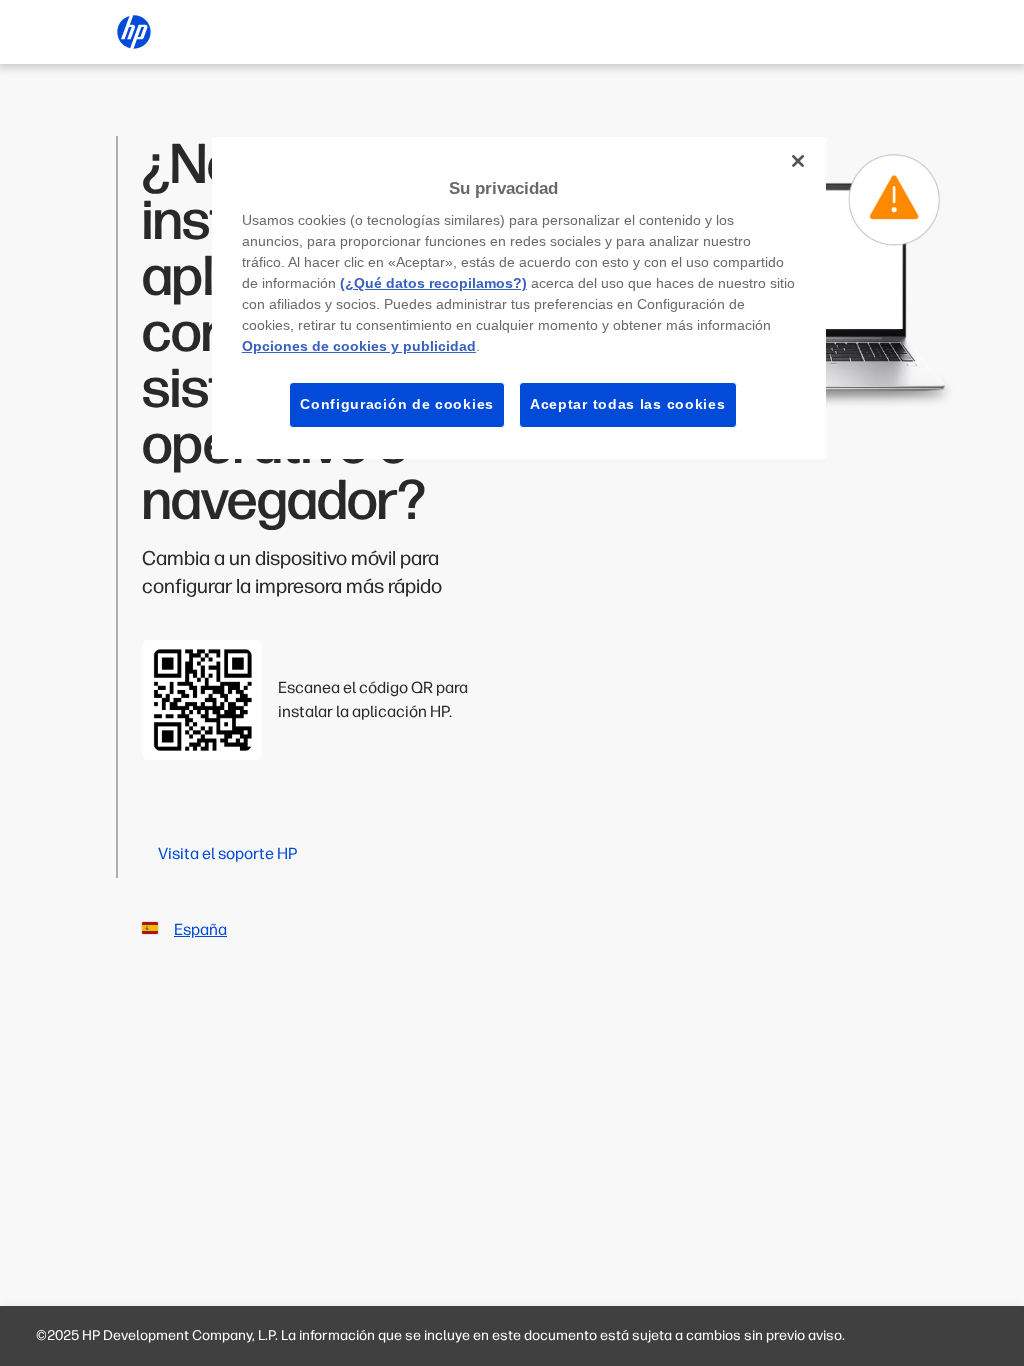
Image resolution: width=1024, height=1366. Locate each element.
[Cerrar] (798, 161)
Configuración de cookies (397, 404)
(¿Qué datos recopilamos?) (433, 283)
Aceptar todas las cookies (628, 404)
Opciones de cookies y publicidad (359, 346)
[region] (519, 298)
